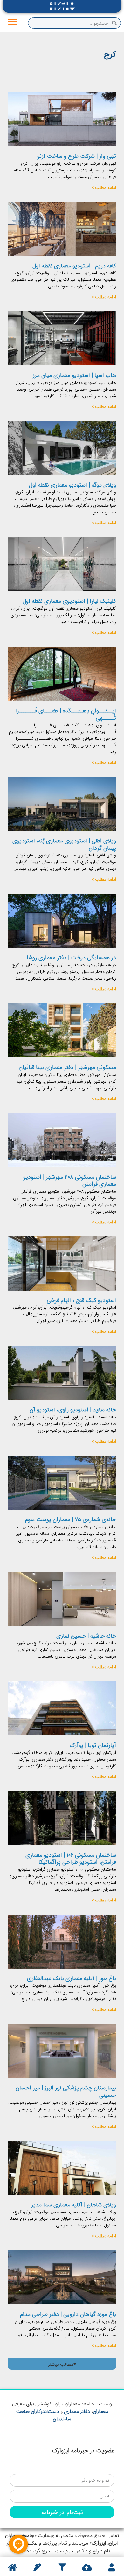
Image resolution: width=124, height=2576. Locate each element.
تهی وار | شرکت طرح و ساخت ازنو (77, 156)
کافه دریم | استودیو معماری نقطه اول (74, 266)
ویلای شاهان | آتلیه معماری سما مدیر (74, 2205)
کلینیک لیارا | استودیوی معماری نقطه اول (69, 601)
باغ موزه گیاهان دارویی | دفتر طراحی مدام (68, 2314)
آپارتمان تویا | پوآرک (93, 1745)
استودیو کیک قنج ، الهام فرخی (81, 1300)
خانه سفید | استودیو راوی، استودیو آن (73, 1409)
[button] (13, 22)
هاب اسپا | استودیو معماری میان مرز (74, 375)
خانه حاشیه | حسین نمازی (86, 1636)
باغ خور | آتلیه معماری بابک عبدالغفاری (72, 1978)
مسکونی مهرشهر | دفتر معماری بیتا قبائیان (67, 1067)
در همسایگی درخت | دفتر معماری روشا (71, 957)
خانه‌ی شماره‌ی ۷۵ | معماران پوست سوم (71, 1519)
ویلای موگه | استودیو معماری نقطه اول (72, 485)
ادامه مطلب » (104, 187)
